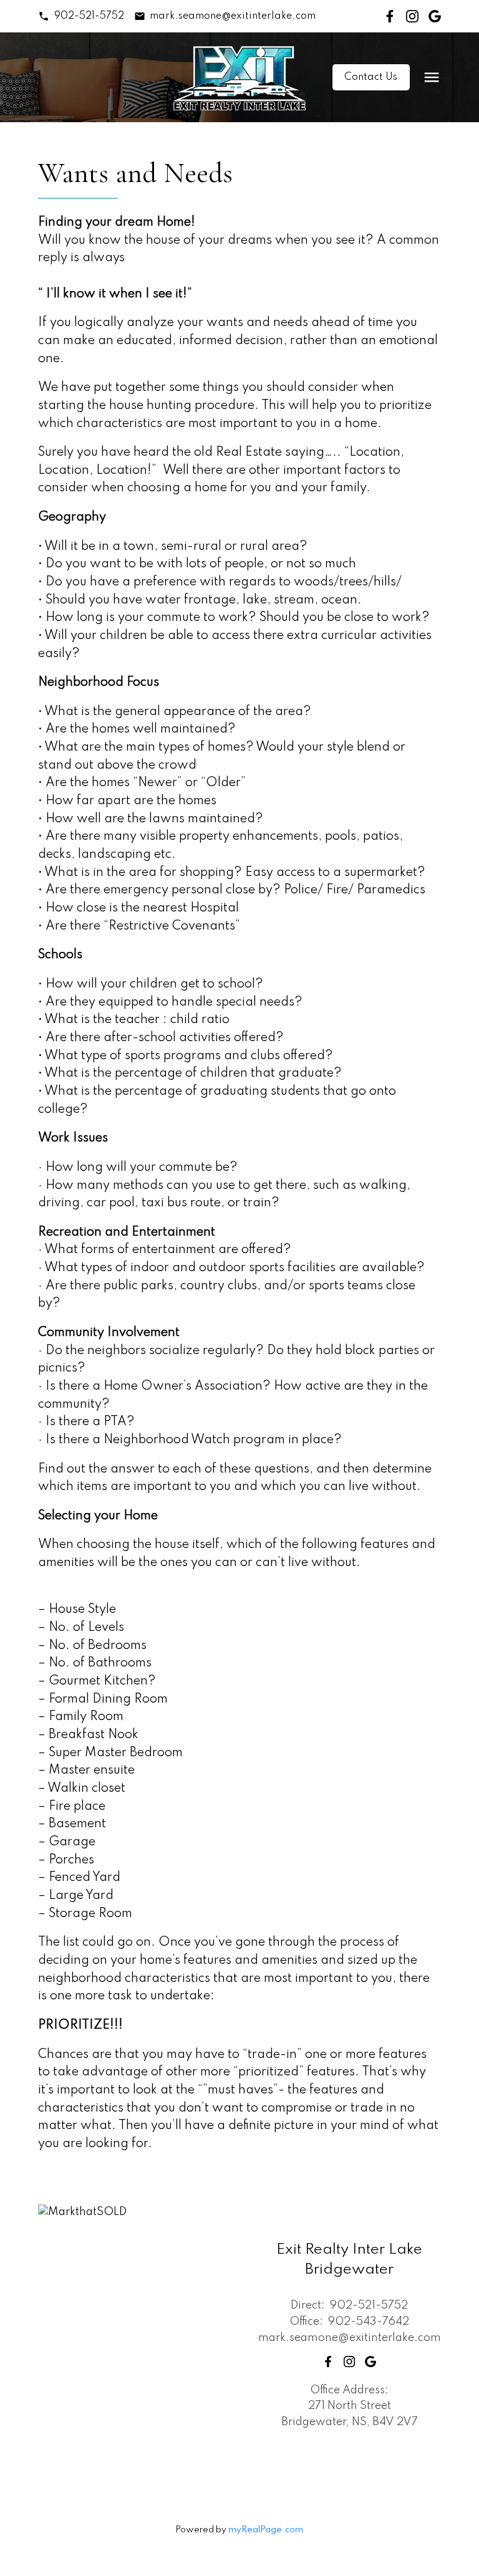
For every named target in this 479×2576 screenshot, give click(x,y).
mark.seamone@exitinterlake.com (233, 16)
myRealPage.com (266, 2530)
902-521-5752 (89, 16)
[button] (81, 16)
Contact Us (371, 77)
